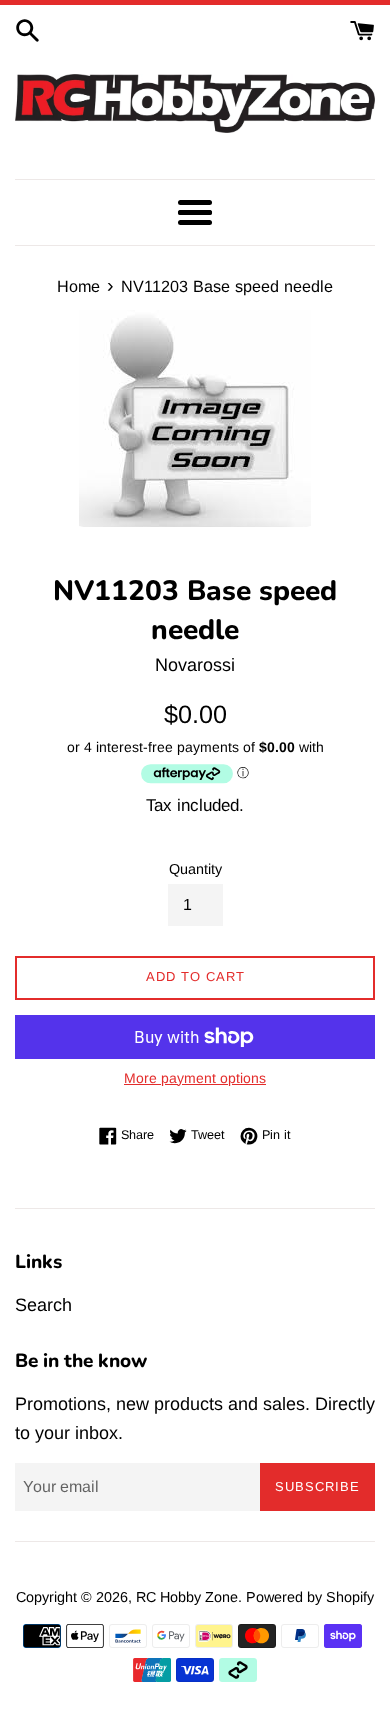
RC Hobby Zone (187, 1597)
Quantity (195, 869)
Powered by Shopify (310, 1597)
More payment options (195, 1078)
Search (43, 1305)
